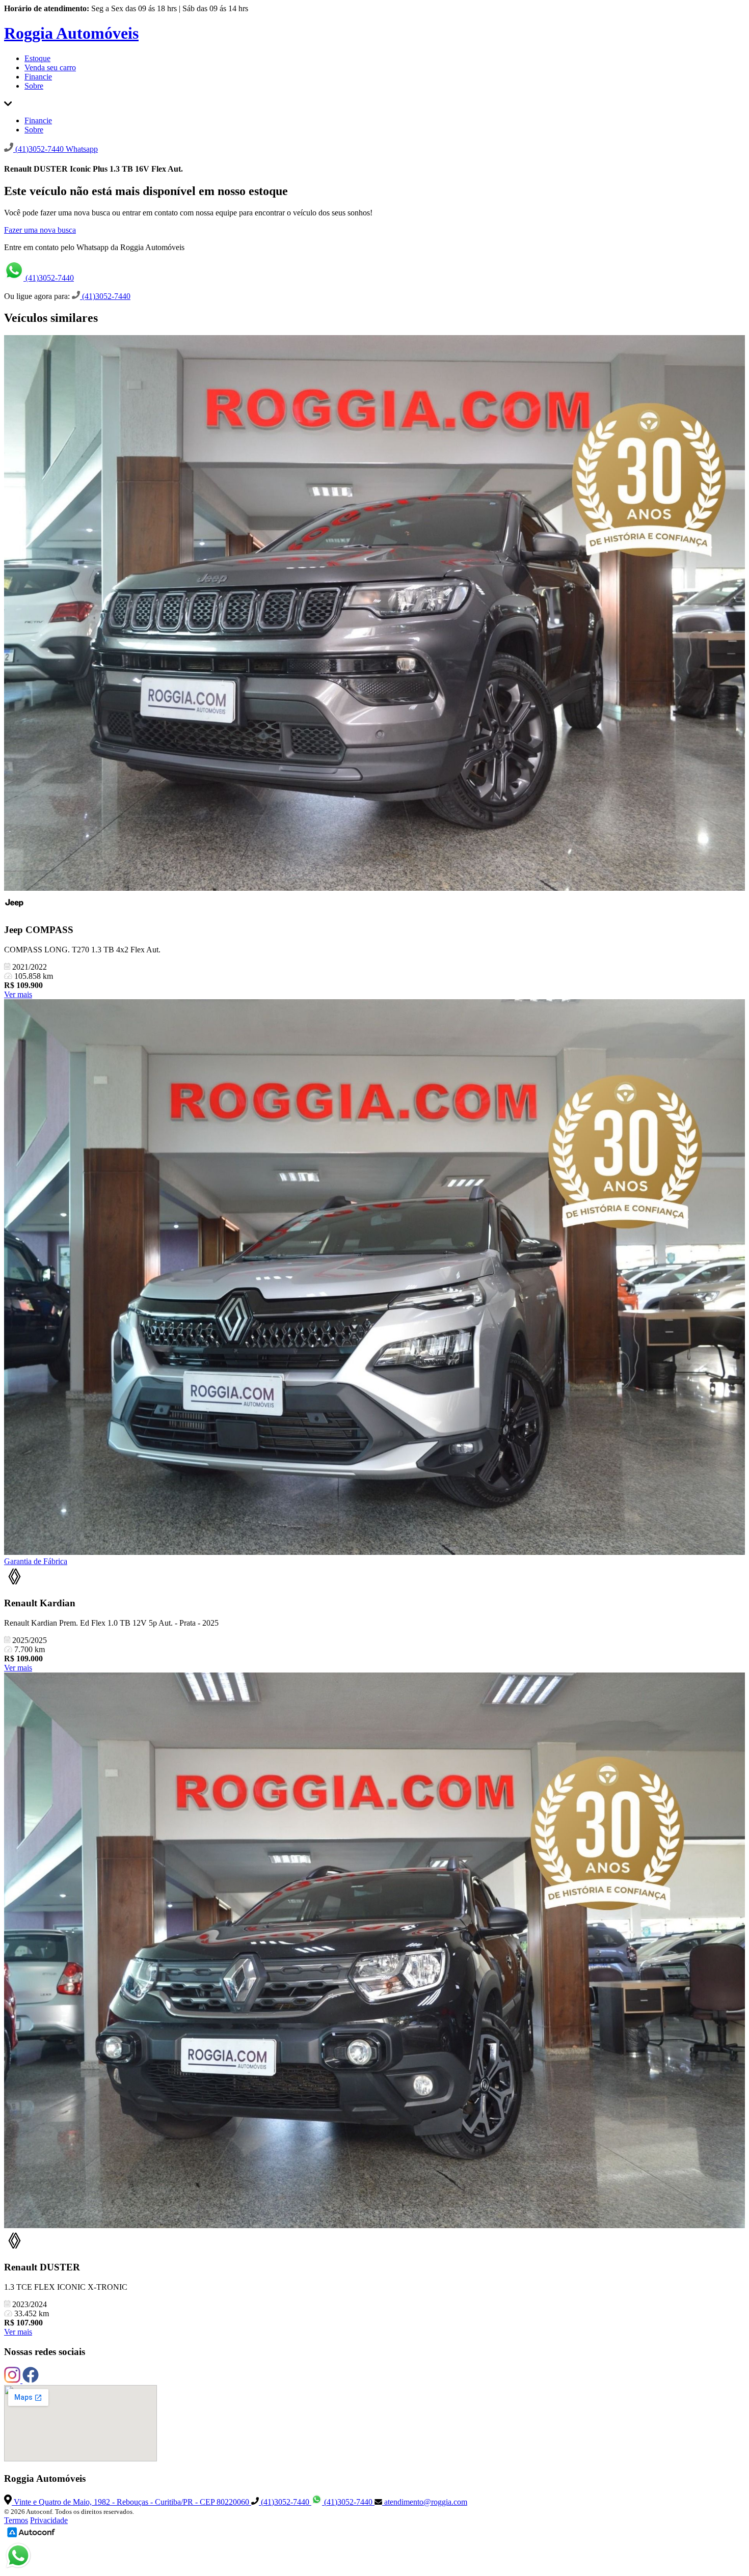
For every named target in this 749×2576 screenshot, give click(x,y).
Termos (16, 2520)
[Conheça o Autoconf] (31, 2537)
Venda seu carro (50, 67)
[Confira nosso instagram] (13, 2380)
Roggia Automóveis (71, 33)
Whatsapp (82, 149)
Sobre (34, 86)
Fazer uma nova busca (40, 230)
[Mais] (8, 103)
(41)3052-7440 (49, 278)
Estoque (37, 58)
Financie (38, 77)
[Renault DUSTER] (374, 1951)
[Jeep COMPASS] (374, 614)
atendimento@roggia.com (425, 2502)
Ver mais (18, 994)
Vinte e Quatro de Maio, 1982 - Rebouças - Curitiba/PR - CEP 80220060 (131, 2502)
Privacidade (49, 2520)
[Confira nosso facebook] (31, 2380)
